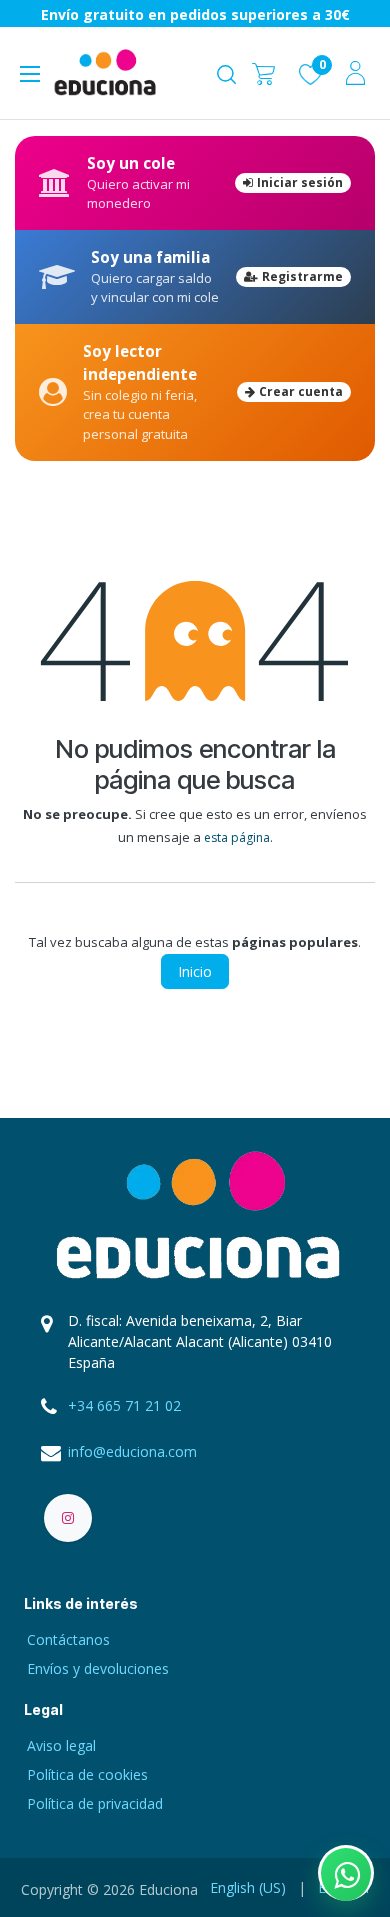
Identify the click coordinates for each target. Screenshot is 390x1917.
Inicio (195, 971)
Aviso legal (61, 1745)
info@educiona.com (132, 1451)
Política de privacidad (95, 1803)
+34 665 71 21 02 (124, 1405)
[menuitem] (248, 1887)
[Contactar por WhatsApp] (346, 1873)
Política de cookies (87, 1774)
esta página (237, 837)
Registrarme (302, 276)
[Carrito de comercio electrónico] (263, 72)
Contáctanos (68, 1639)
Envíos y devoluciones (98, 1668)
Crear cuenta (301, 391)
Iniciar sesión (300, 182)
